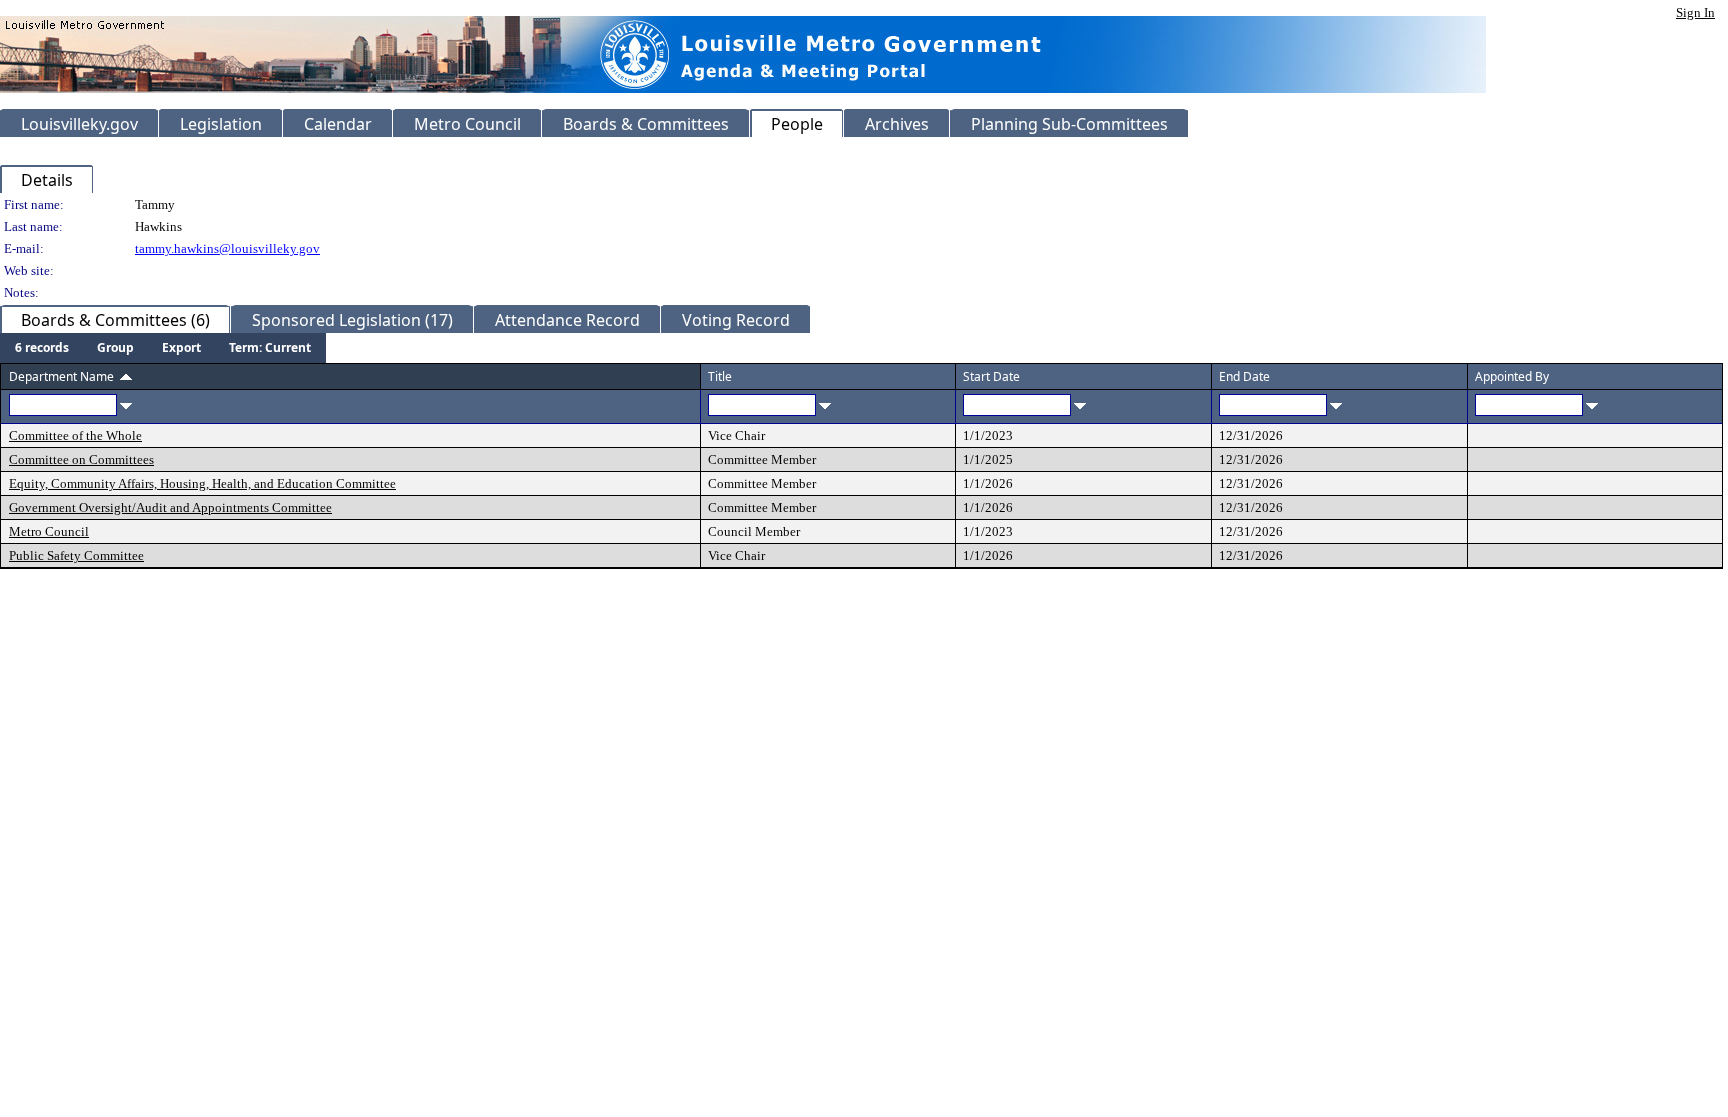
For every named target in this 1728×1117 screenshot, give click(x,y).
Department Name (61, 376)
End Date (1244, 376)
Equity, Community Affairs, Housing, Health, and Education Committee (202, 483)
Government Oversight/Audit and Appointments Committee (170, 507)
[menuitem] (42, 348)
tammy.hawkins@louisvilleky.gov (227, 248)
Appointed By (1512, 376)
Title (720, 376)
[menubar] (163, 348)
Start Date (991, 376)
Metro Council (49, 531)
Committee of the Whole (75, 435)
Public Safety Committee (76, 555)
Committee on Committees (81, 459)
